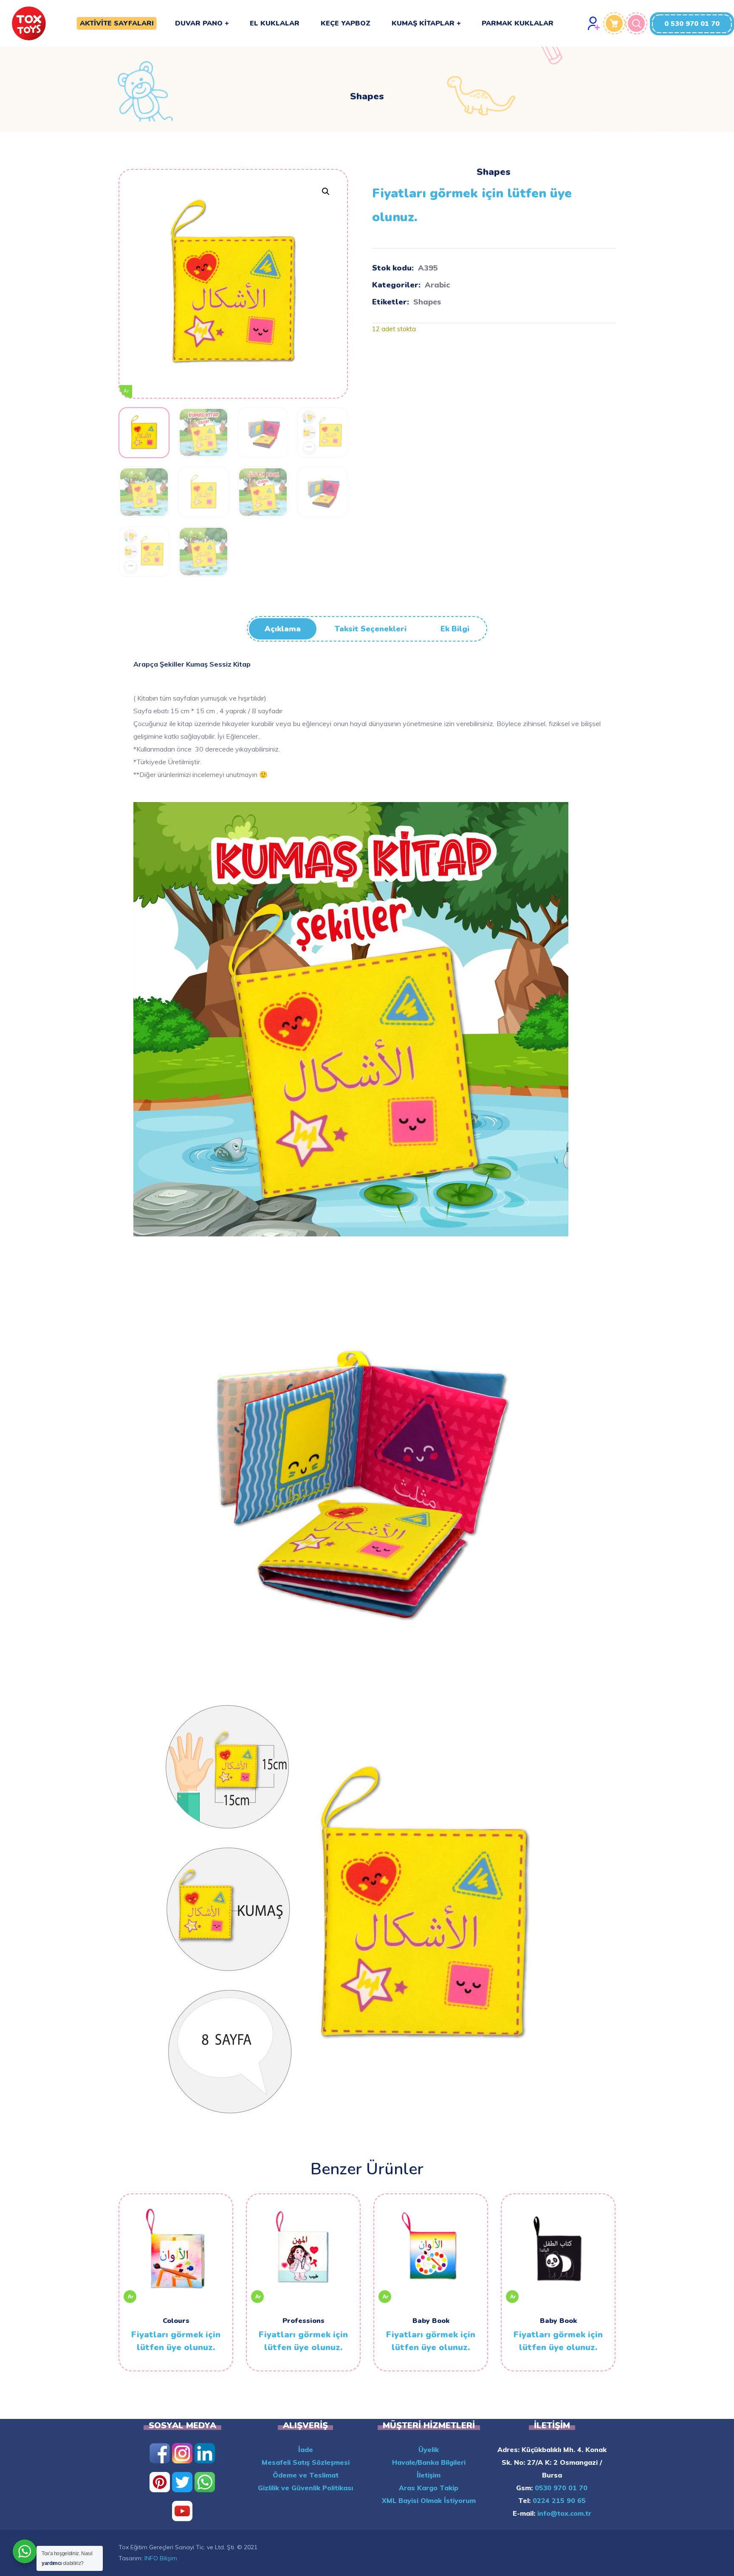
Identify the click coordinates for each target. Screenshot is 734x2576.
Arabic (437, 285)
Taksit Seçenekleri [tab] (371, 629)
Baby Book (431, 2321)
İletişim (429, 2475)
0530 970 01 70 (560, 2488)
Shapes (427, 302)
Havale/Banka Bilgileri (429, 2462)
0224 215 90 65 (558, 2500)
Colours (176, 2321)
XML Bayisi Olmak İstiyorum (429, 2500)
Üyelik (429, 2449)
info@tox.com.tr (563, 2513)
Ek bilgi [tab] (455, 629)
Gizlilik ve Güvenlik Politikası (305, 2488)
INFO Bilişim (161, 2558)
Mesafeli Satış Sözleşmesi (306, 2462)
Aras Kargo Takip (429, 2488)
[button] (692, 24)
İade (306, 2449)
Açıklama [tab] (283, 629)
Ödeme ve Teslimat (306, 2475)
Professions (303, 2321)
